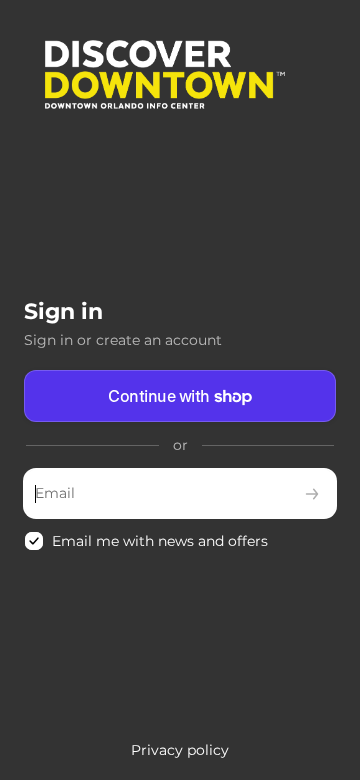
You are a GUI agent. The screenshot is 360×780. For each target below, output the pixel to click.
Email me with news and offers (160, 541)
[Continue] (312, 493)
